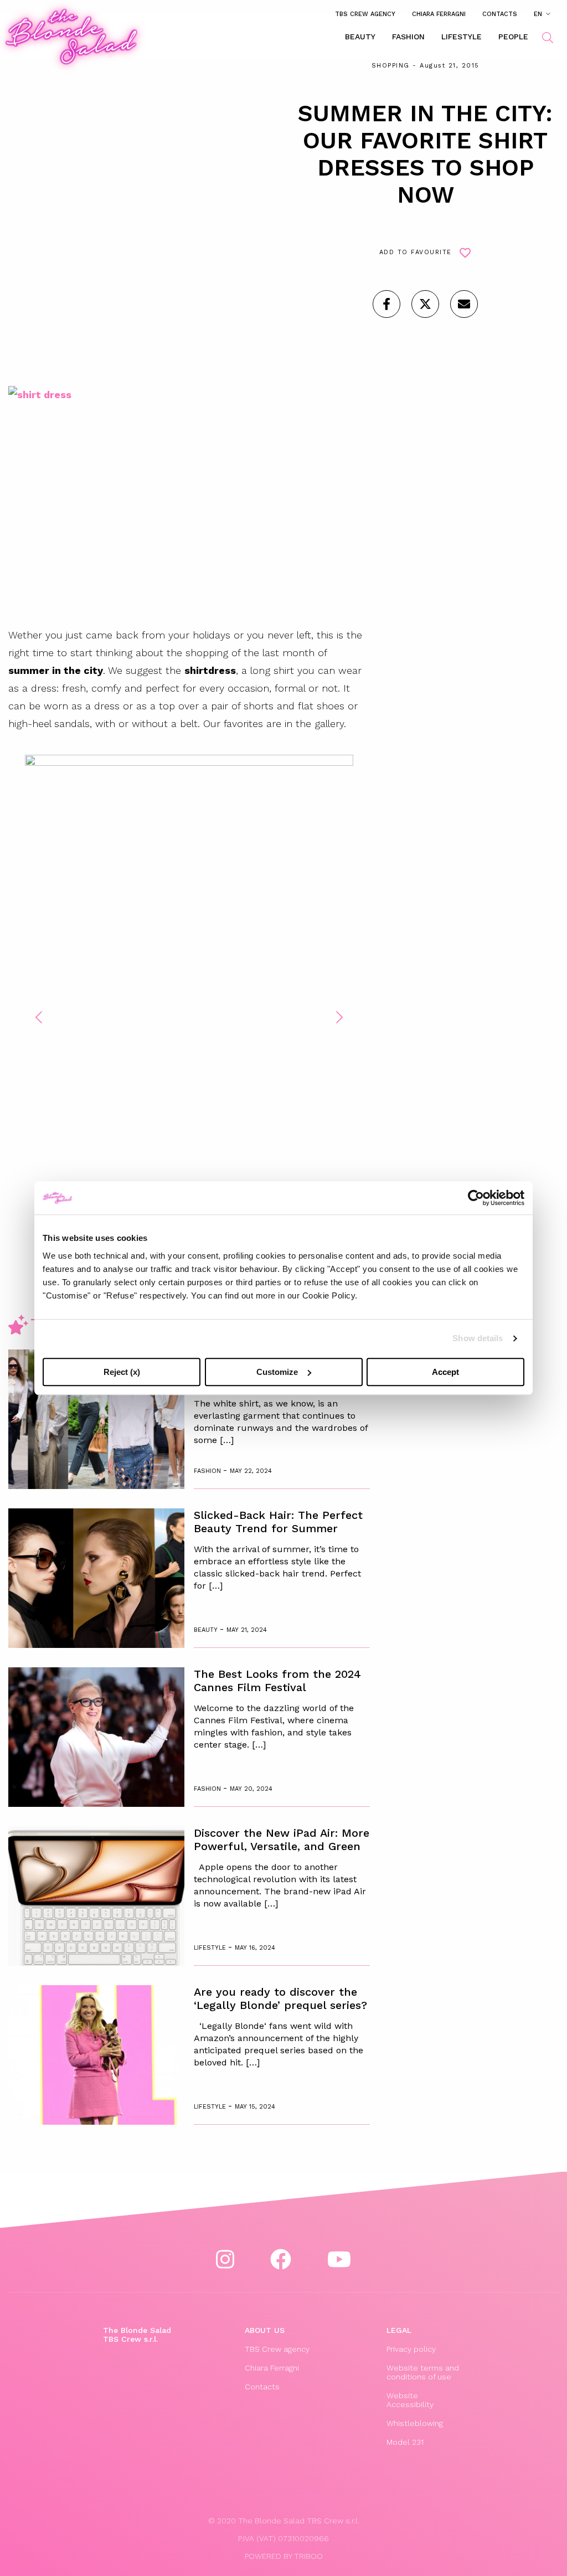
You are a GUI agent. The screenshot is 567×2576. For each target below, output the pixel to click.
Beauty (360, 37)
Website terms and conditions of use (423, 2372)
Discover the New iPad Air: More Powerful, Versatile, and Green (282, 1840)
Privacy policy (411, 2349)
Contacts (500, 14)
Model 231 (405, 2442)
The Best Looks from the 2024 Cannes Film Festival (277, 1681)
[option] (189, 1009)
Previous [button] (39, 1017)
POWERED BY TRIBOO (284, 2556)
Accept (445, 1372)
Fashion (408, 37)
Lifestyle (462, 37)
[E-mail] (464, 304)
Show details (478, 1338)
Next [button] (339, 1017)
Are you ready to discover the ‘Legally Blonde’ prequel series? (280, 1998)
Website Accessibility (410, 2400)
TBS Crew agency (365, 14)
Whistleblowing (415, 2423)
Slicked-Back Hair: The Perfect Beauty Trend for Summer (278, 1522)
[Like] (386, 304)
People (513, 37)
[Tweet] (425, 304)
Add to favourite (416, 252)
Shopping (391, 66)
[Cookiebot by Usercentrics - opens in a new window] (476, 1198)
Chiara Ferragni (439, 14)
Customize (277, 1372)
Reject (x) (122, 1372)
